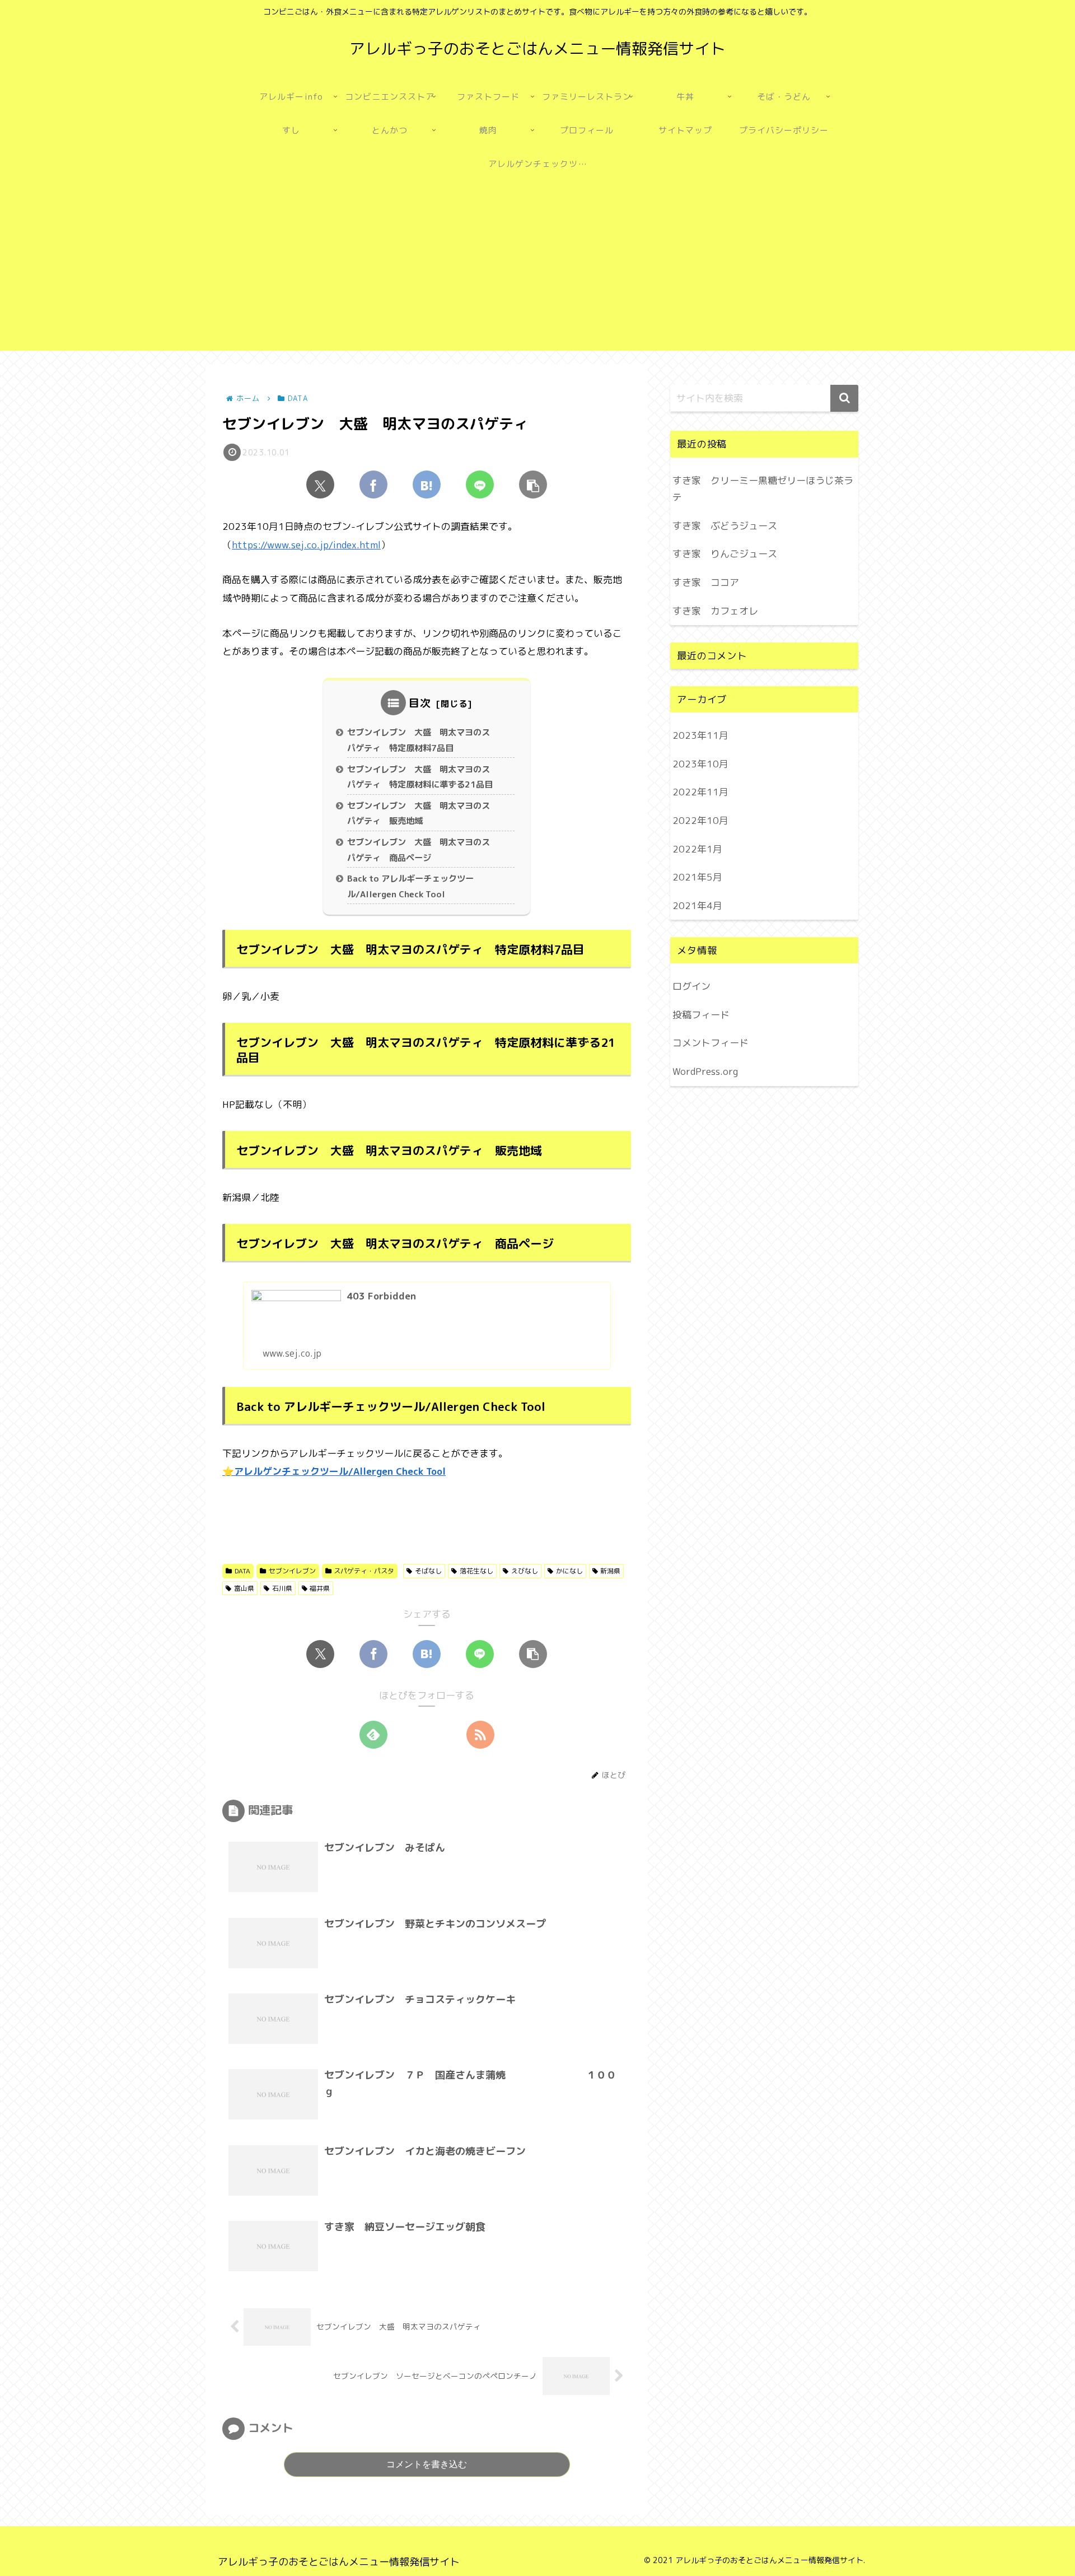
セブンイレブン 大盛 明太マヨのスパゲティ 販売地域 (419, 814)
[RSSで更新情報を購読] (480, 1735)
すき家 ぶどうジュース (725, 526)
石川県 (282, 1588)
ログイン (691, 986)
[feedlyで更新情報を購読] (373, 1735)
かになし (569, 1571)
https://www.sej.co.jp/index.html (306, 545)
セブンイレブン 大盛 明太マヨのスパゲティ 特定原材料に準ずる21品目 (420, 777)
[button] (533, 485)
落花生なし (476, 1571)
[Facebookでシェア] (373, 485)
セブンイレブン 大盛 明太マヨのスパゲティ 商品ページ (419, 850)
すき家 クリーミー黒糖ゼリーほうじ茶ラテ (763, 489)
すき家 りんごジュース (725, 554)
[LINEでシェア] (480, 485)
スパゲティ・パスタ (364, 1571)
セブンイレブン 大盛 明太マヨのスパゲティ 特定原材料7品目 (419, 740)
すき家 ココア (706, 582)
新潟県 (610, 1571)
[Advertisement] (537, 272)
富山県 (244, 1588)
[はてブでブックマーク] (427, 485)
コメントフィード (711, 1043)
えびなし (525, 1571)
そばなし (428, 1571)
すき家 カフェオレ (715, 611)
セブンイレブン (292, 1571)
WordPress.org (705, 1071)
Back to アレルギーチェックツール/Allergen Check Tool (410, 886)
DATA (242, 1571)
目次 (420, 703)
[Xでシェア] (320, 485)
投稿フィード (701, 1014)
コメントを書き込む (427, 2464)
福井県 (320, 1588)
